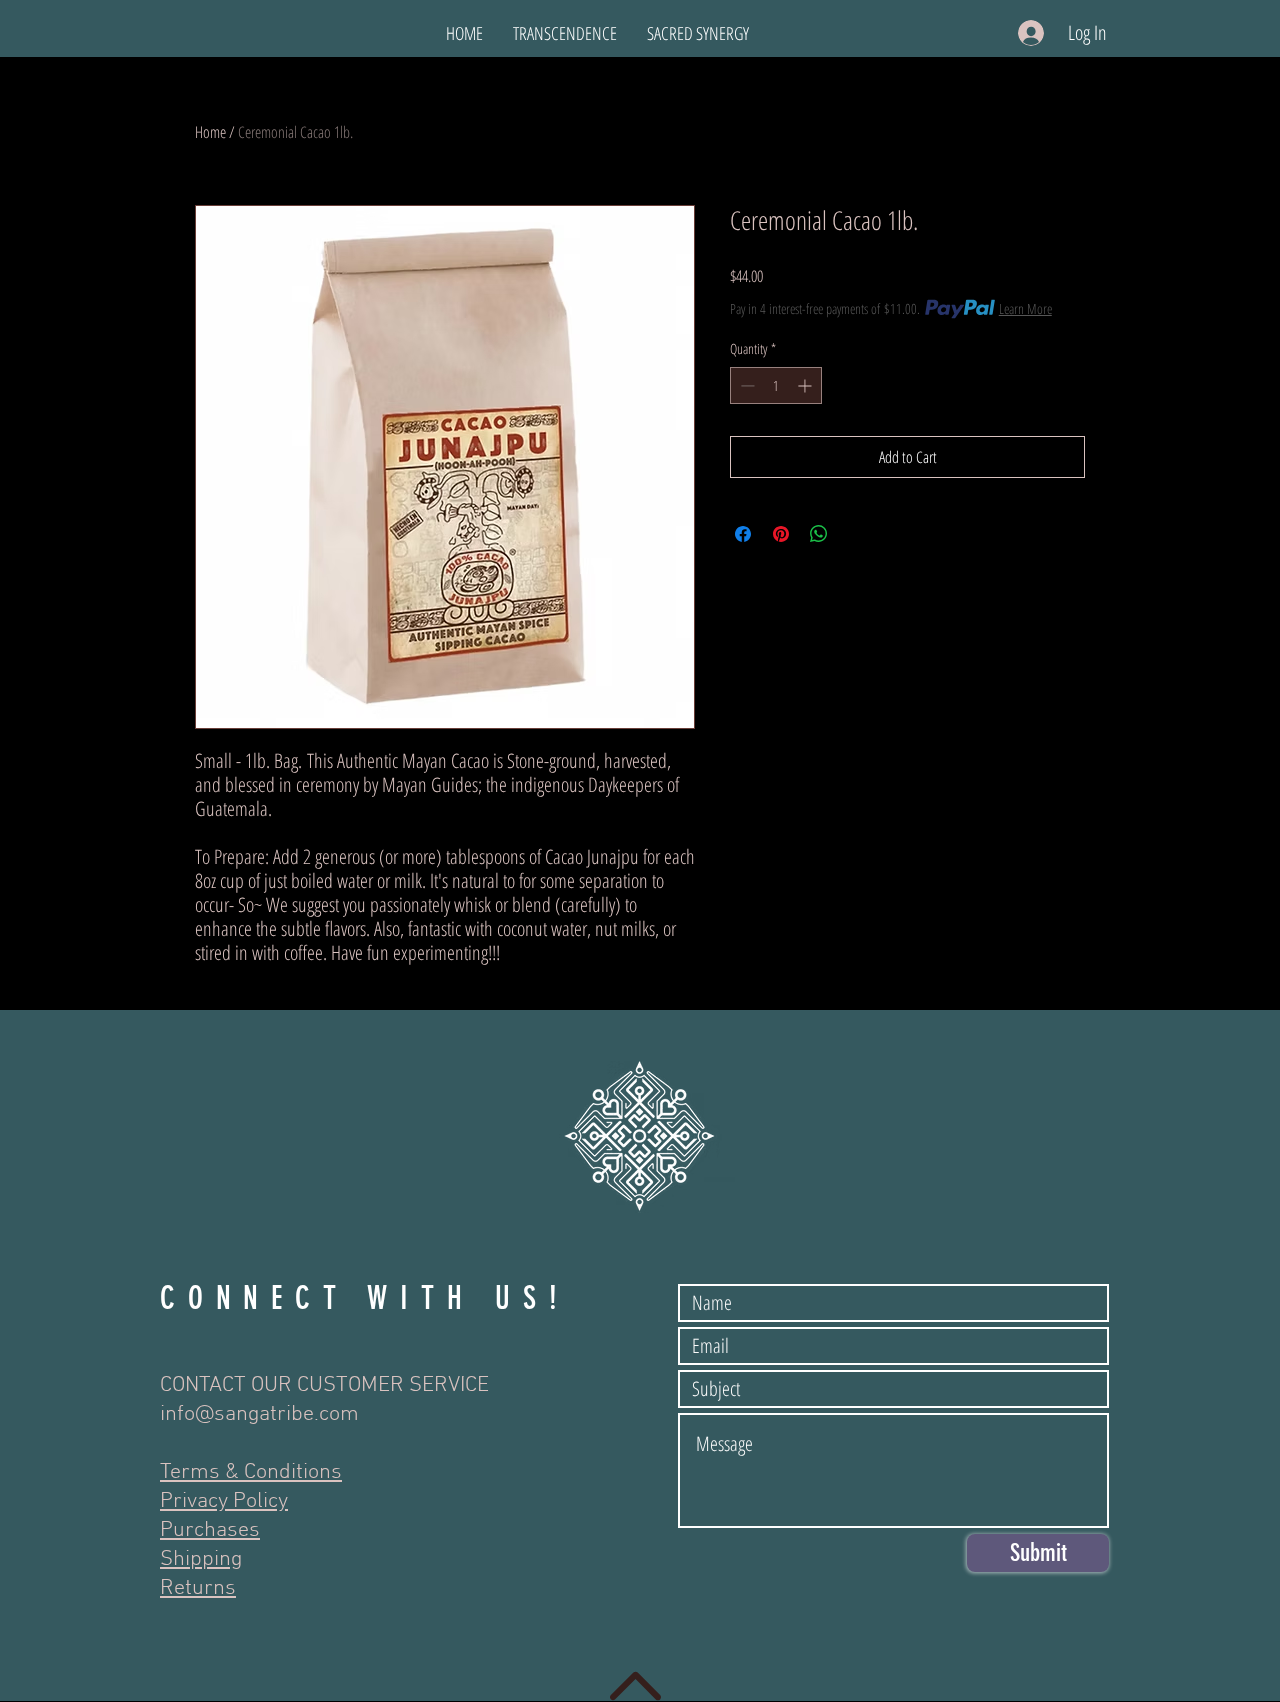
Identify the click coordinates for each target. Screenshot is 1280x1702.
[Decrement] (745, 385)
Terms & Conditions (251, 1472)
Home (210, 132)
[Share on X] (857, 534)
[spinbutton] (776, 385)
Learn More (1025, 308)
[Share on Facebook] (743, 534)
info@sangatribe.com (259, 1414)
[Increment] (806, 385)
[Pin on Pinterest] (781, 534)
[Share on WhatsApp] (819, 534)
